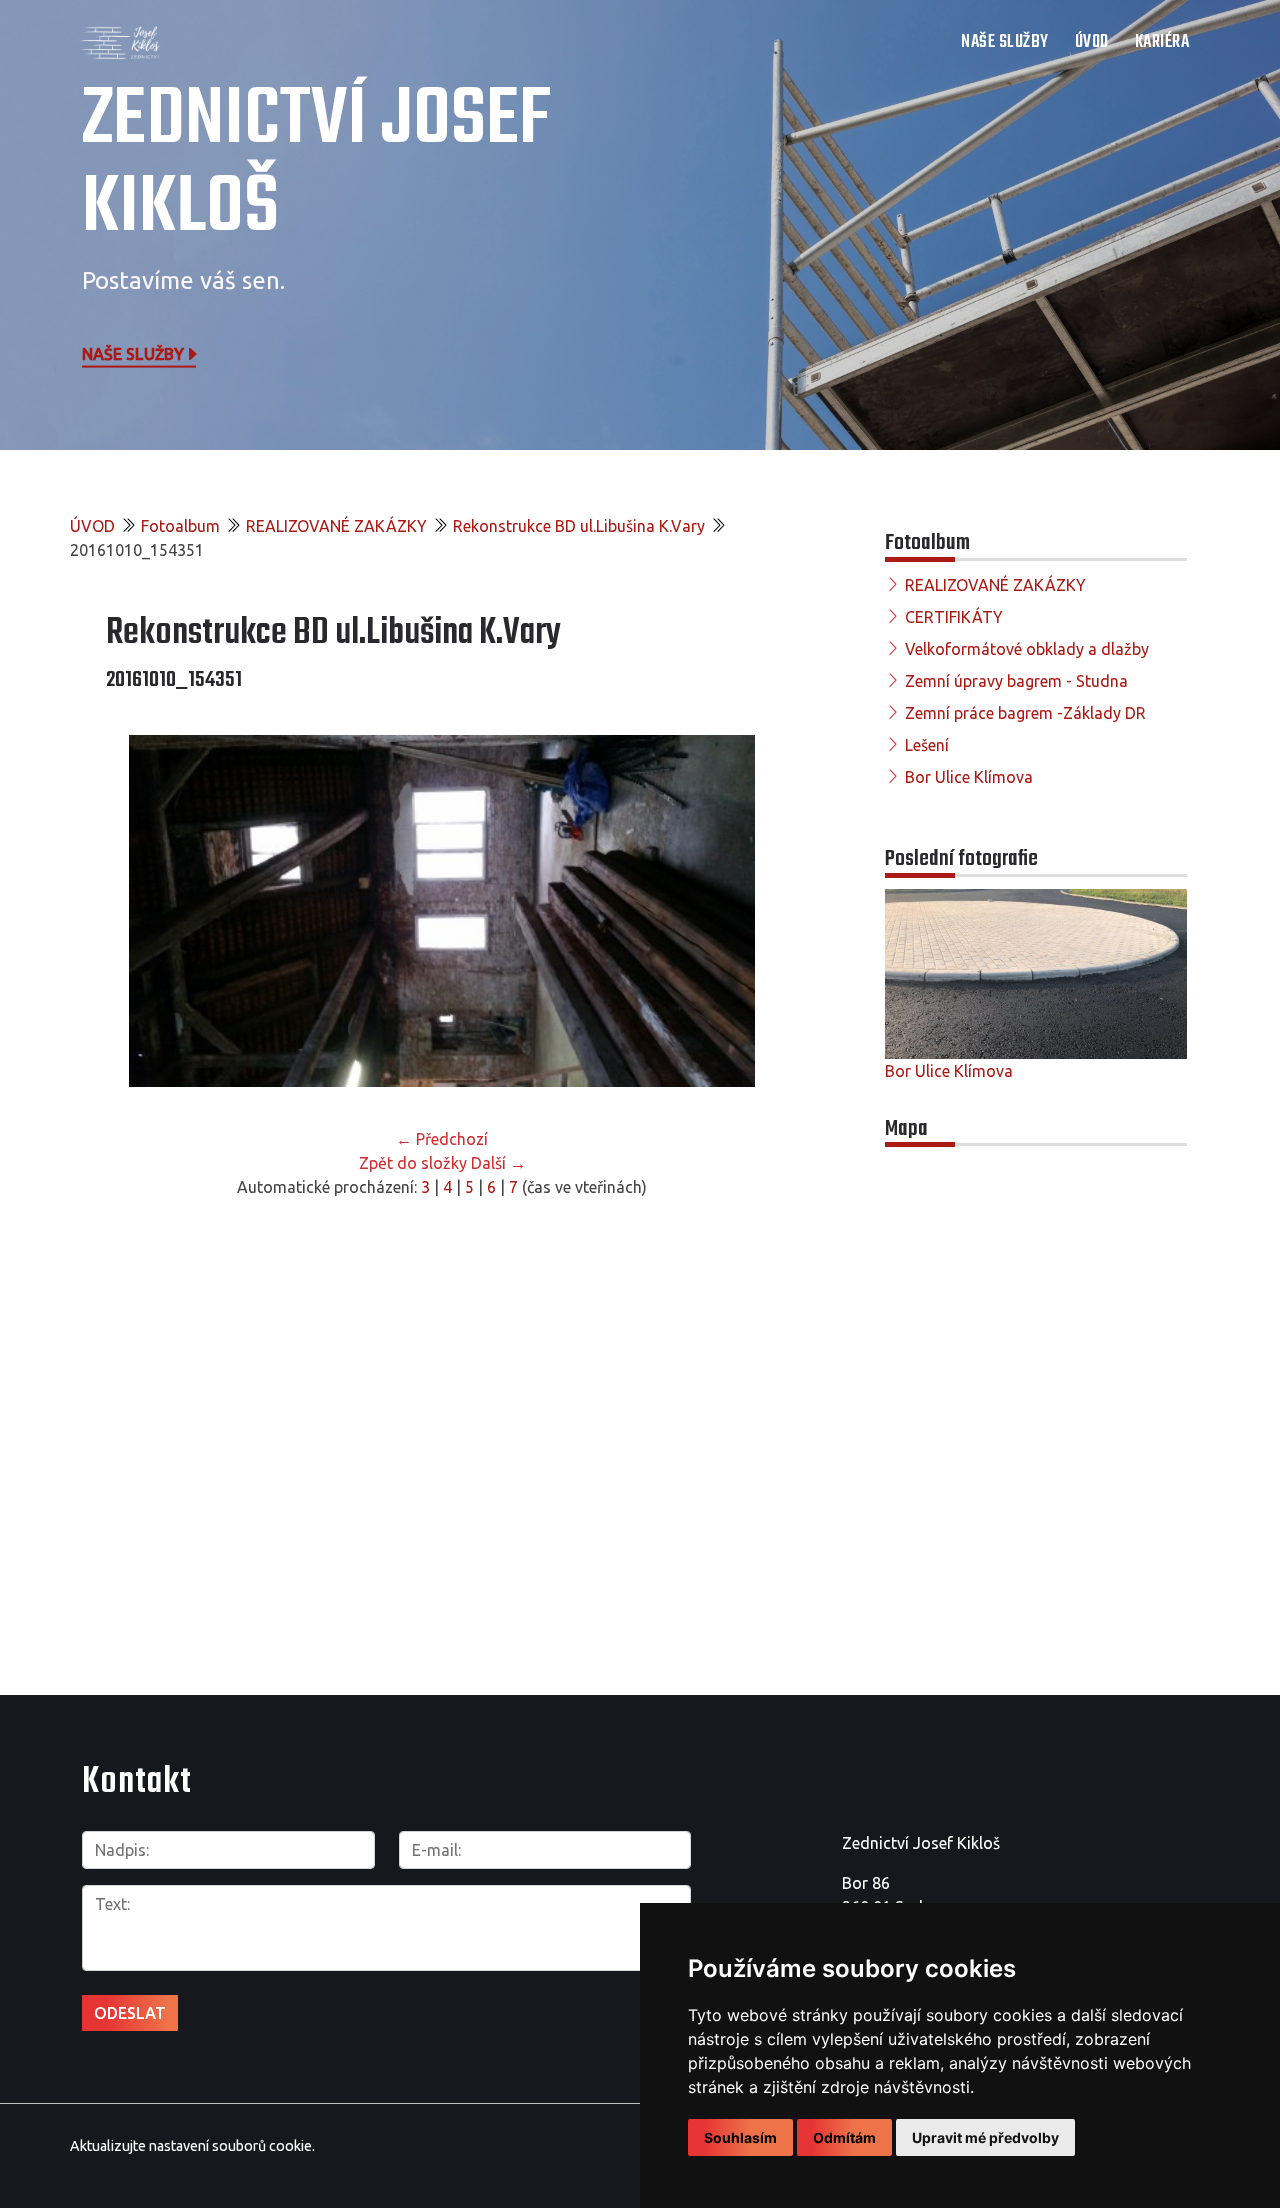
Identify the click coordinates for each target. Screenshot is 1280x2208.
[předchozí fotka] (138, 911)
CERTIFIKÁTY (954, 617)
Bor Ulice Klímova (969, 777)
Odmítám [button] (844, 2137)
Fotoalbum (180, 526)
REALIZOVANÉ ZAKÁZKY (336, 526)
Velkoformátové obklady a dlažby (1027, 649)
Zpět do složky (413, 1163)
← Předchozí (442, 1139)
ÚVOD (1092, 42)
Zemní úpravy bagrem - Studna (1016, 681)
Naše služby (133, 353)
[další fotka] (745, 911)
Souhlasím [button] (740, 2137)
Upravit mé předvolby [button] (985, 2137)
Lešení (927, 745)
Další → (498, 1163)
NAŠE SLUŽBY (1005, 42)
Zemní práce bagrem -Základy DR (1025, 713)
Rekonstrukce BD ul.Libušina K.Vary (579, 526)
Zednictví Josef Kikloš (316, 165)
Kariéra (1162, 42)
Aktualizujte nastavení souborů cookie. (192, 2146)
